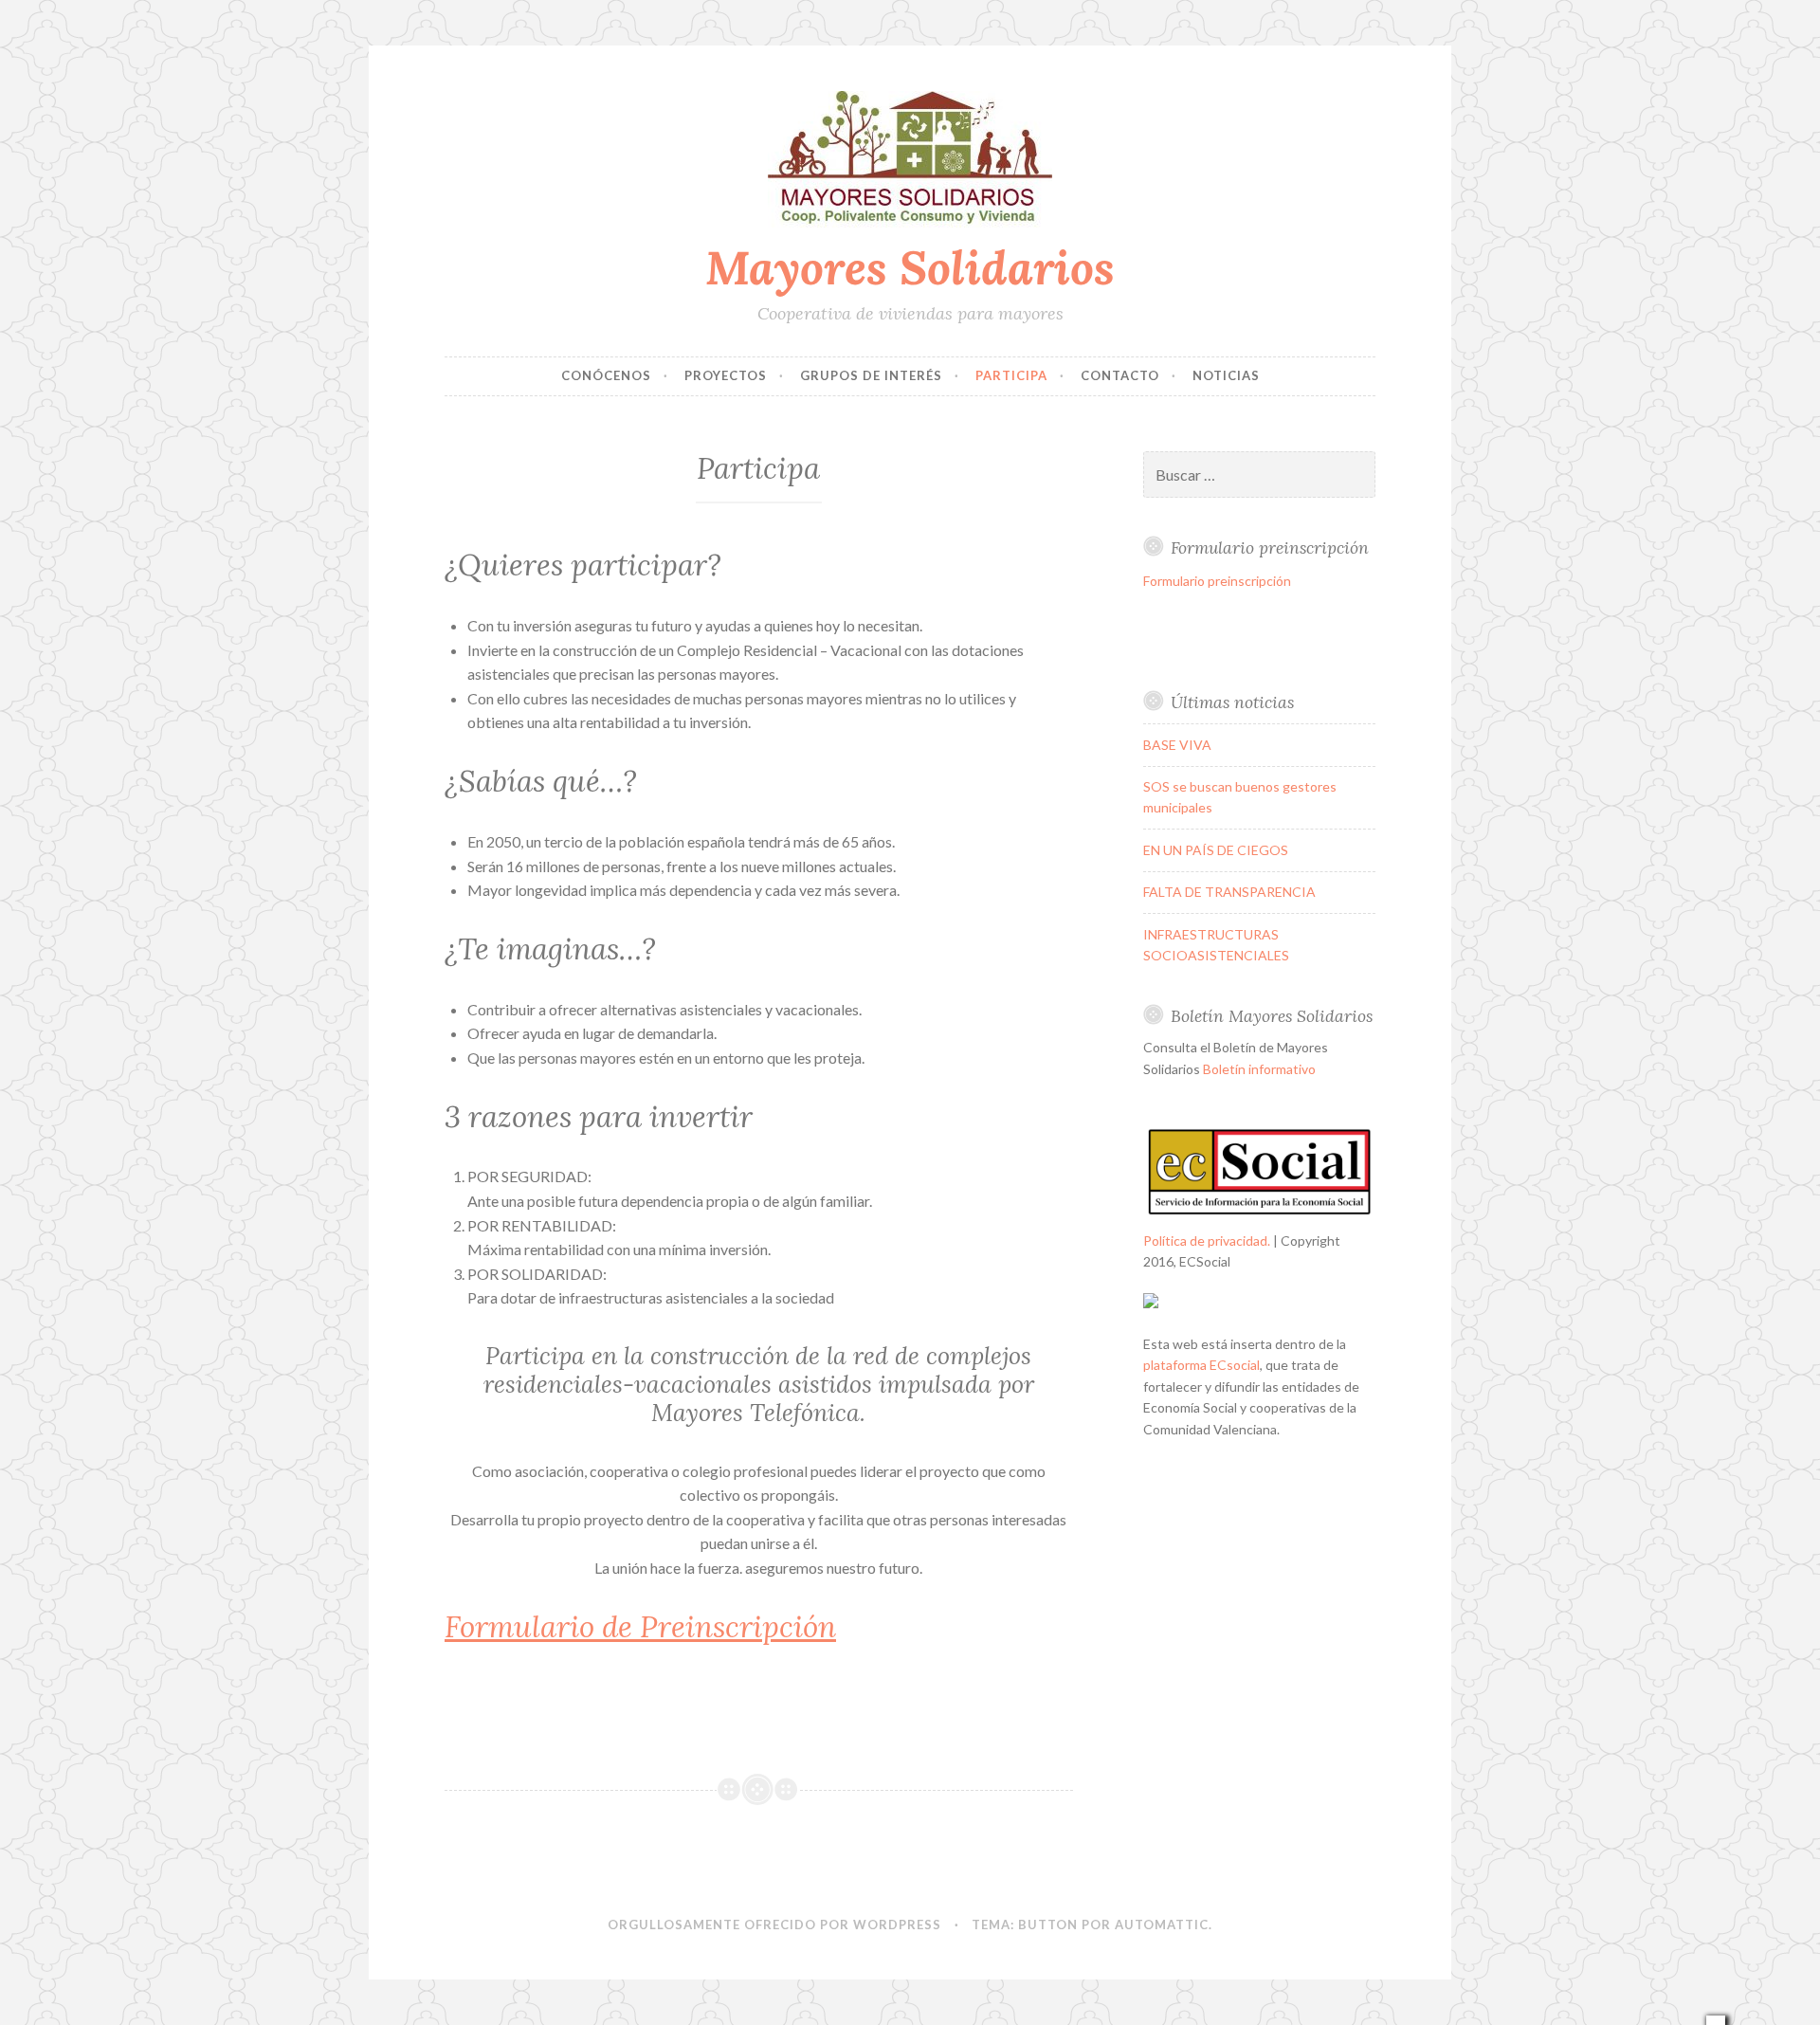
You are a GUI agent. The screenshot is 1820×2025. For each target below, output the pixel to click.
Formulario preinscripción (1217, 581)
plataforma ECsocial (1201, 1365)
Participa (1011, 375)
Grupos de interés (871, 375)
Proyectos (726, 375)
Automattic (1162, 1925)
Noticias (1226, 375)
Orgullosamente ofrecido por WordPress (774, 1925)
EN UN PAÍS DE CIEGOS (1216, 850)
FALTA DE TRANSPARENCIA (1229, 892)
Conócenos (606, 375)
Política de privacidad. (1207, 1241)
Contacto (1120, 375)
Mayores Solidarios (910, 267)
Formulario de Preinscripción (640, 1627)
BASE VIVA (1177, 745)
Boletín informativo (1259, 1069)
